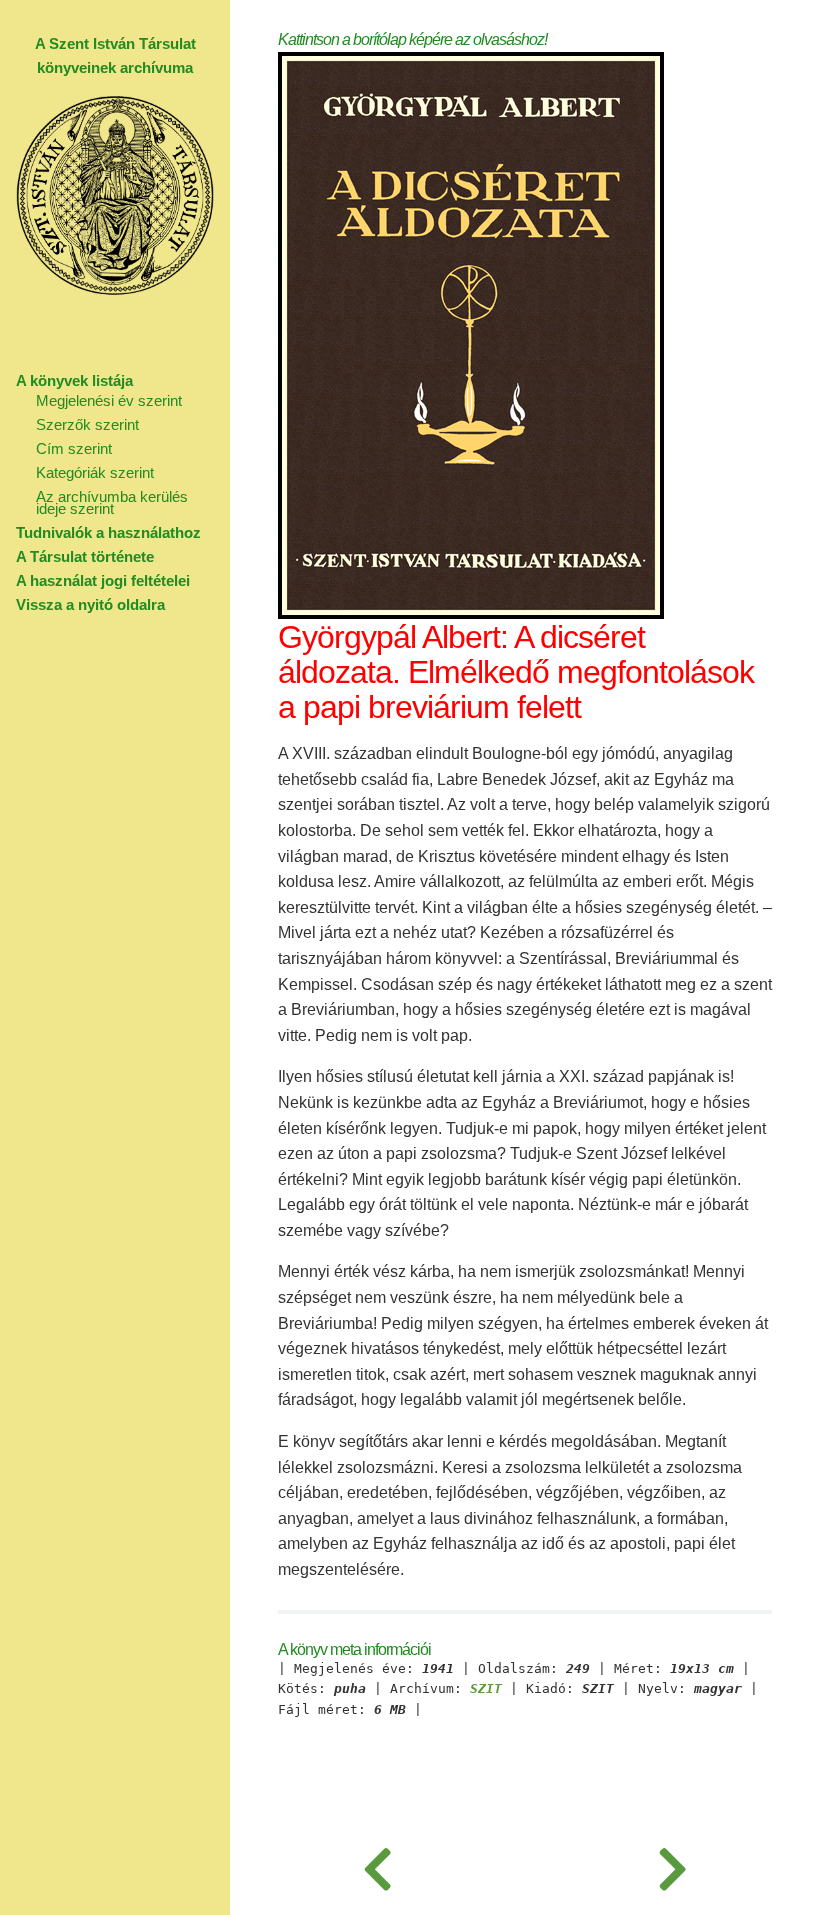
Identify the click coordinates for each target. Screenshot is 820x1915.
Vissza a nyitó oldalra (90, 604)
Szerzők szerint (87, 424)
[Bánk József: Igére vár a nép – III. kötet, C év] (377, 1865)
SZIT (486, 1689)
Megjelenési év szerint (109, 400)
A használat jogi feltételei (103, 580)
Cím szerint (74, 448)
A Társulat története (85, 556)
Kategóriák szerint (95, 472)
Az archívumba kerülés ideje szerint (112, 502)
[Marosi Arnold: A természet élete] (672, 1865)
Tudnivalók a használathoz (108, 532)
